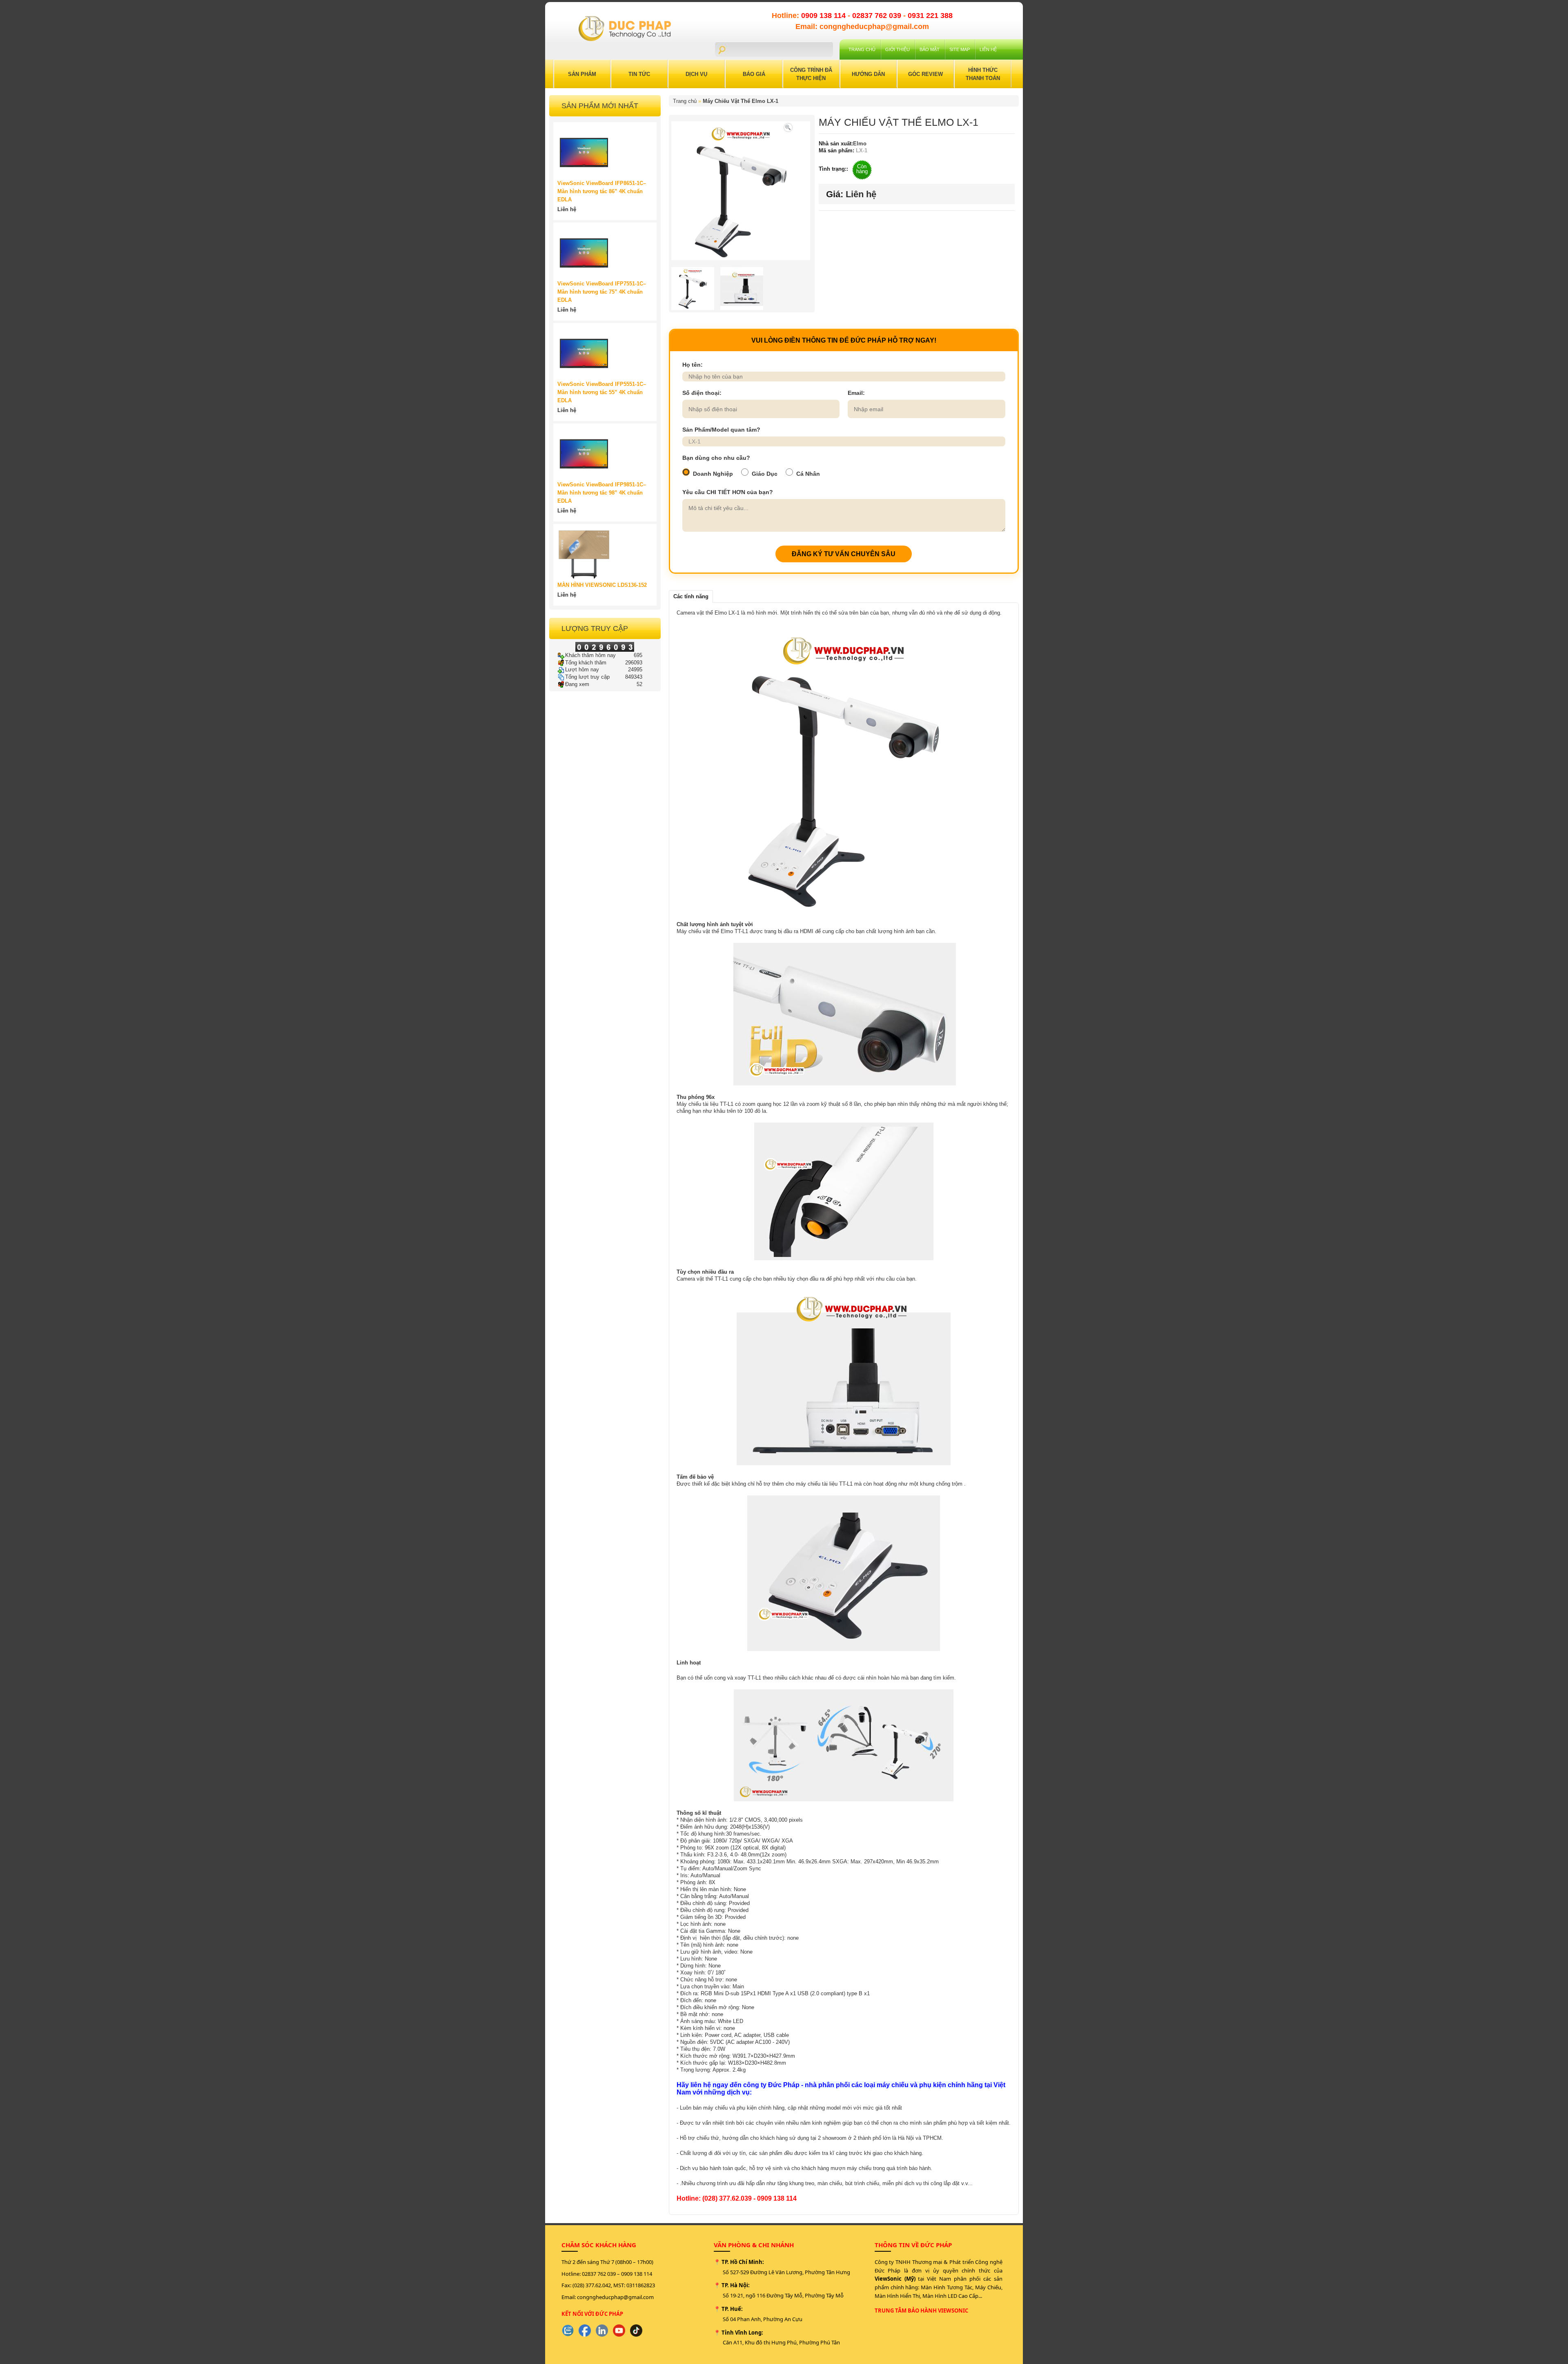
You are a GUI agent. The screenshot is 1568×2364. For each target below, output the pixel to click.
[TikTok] (636, 2331)
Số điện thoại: (702, 393)
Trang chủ (862, 49)
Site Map (960, 49)
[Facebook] (585, 2331)
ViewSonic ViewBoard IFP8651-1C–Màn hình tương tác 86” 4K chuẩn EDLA (602, 191)
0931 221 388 (930, 16)
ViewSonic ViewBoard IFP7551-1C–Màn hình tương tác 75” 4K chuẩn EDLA (602, 292)
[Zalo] (568, 2331)
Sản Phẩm (582, 74)
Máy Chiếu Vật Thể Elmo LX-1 (741, 101)
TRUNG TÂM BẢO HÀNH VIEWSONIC (921, 2311)
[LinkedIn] (602, 2331)
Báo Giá (754, 74)
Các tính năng (691, 596)
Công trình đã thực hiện (811, 74)
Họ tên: (693, 365)
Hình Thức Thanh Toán (983, 74)
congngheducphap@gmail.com (615, 2297)
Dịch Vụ (696, 74)
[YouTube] (619, 2331)
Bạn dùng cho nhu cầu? (716, 458)
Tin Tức (639, 74)
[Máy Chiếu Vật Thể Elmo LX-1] (788, 127)
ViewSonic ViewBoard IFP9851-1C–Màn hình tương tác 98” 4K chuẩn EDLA (602, 493)
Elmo (860, 144)
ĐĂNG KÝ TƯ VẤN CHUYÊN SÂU (844, 554)
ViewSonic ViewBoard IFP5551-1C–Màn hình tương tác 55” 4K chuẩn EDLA (602, 392)
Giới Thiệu (898, 49)
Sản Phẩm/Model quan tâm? (721, 430)
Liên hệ (988, 49)
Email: (856, 393)
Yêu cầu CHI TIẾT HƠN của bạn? (728, 492)
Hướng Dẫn (868, 74)
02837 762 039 (878, 16)
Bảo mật (930, 49)
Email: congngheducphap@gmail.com (862, 27)
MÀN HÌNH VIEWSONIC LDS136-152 (602, 585)
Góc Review (925, 74)
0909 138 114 (824, 16)
